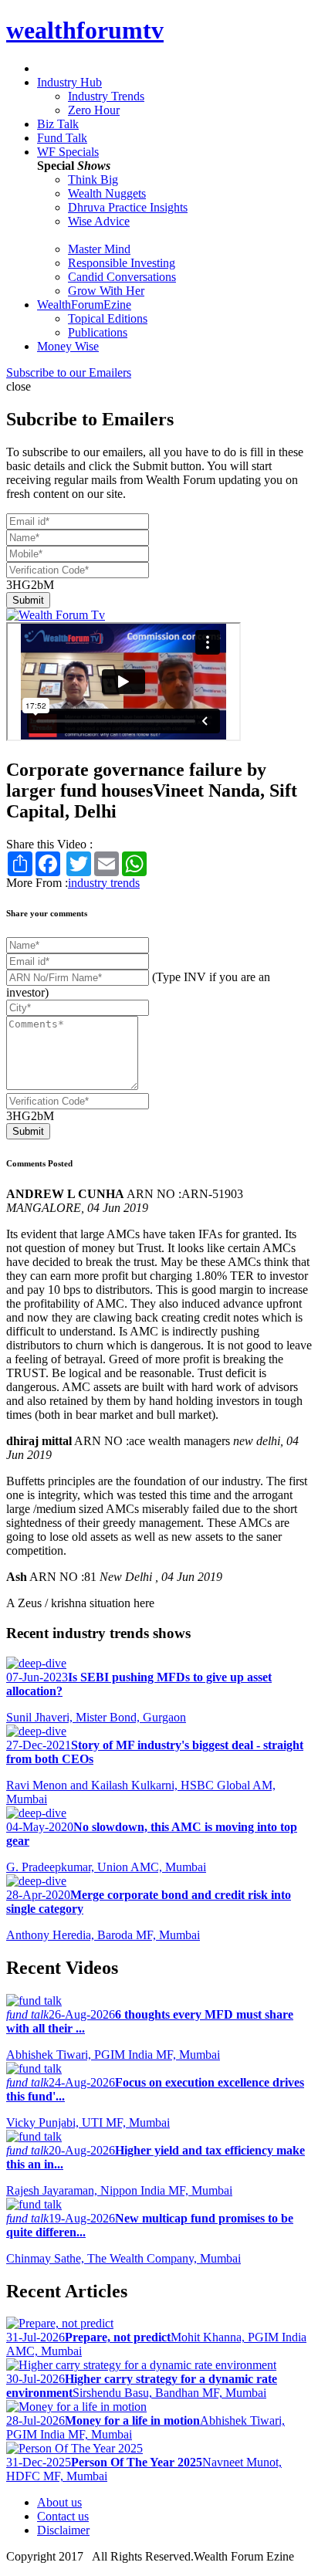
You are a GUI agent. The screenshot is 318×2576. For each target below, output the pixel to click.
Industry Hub (69, 82)
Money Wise (68, 346)
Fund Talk (62, 138)
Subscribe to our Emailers (69, 372)
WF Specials (68, 152)
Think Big (93, 179)
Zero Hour (94, 110)
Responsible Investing (122, 263)
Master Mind (99, 249)
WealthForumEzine (84, 305)
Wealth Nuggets (107, 193)
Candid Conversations (122, 277)
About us (59, 2502)
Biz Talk (58, 124)
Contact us (63, 2516)
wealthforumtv (85, 30)
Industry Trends (106, 96)
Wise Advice (99, 221)
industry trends (104, 883)
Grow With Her (106, 291)
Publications (98, 332)
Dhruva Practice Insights (128, 207)
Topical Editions (108, 318)
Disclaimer (63, 2530)
